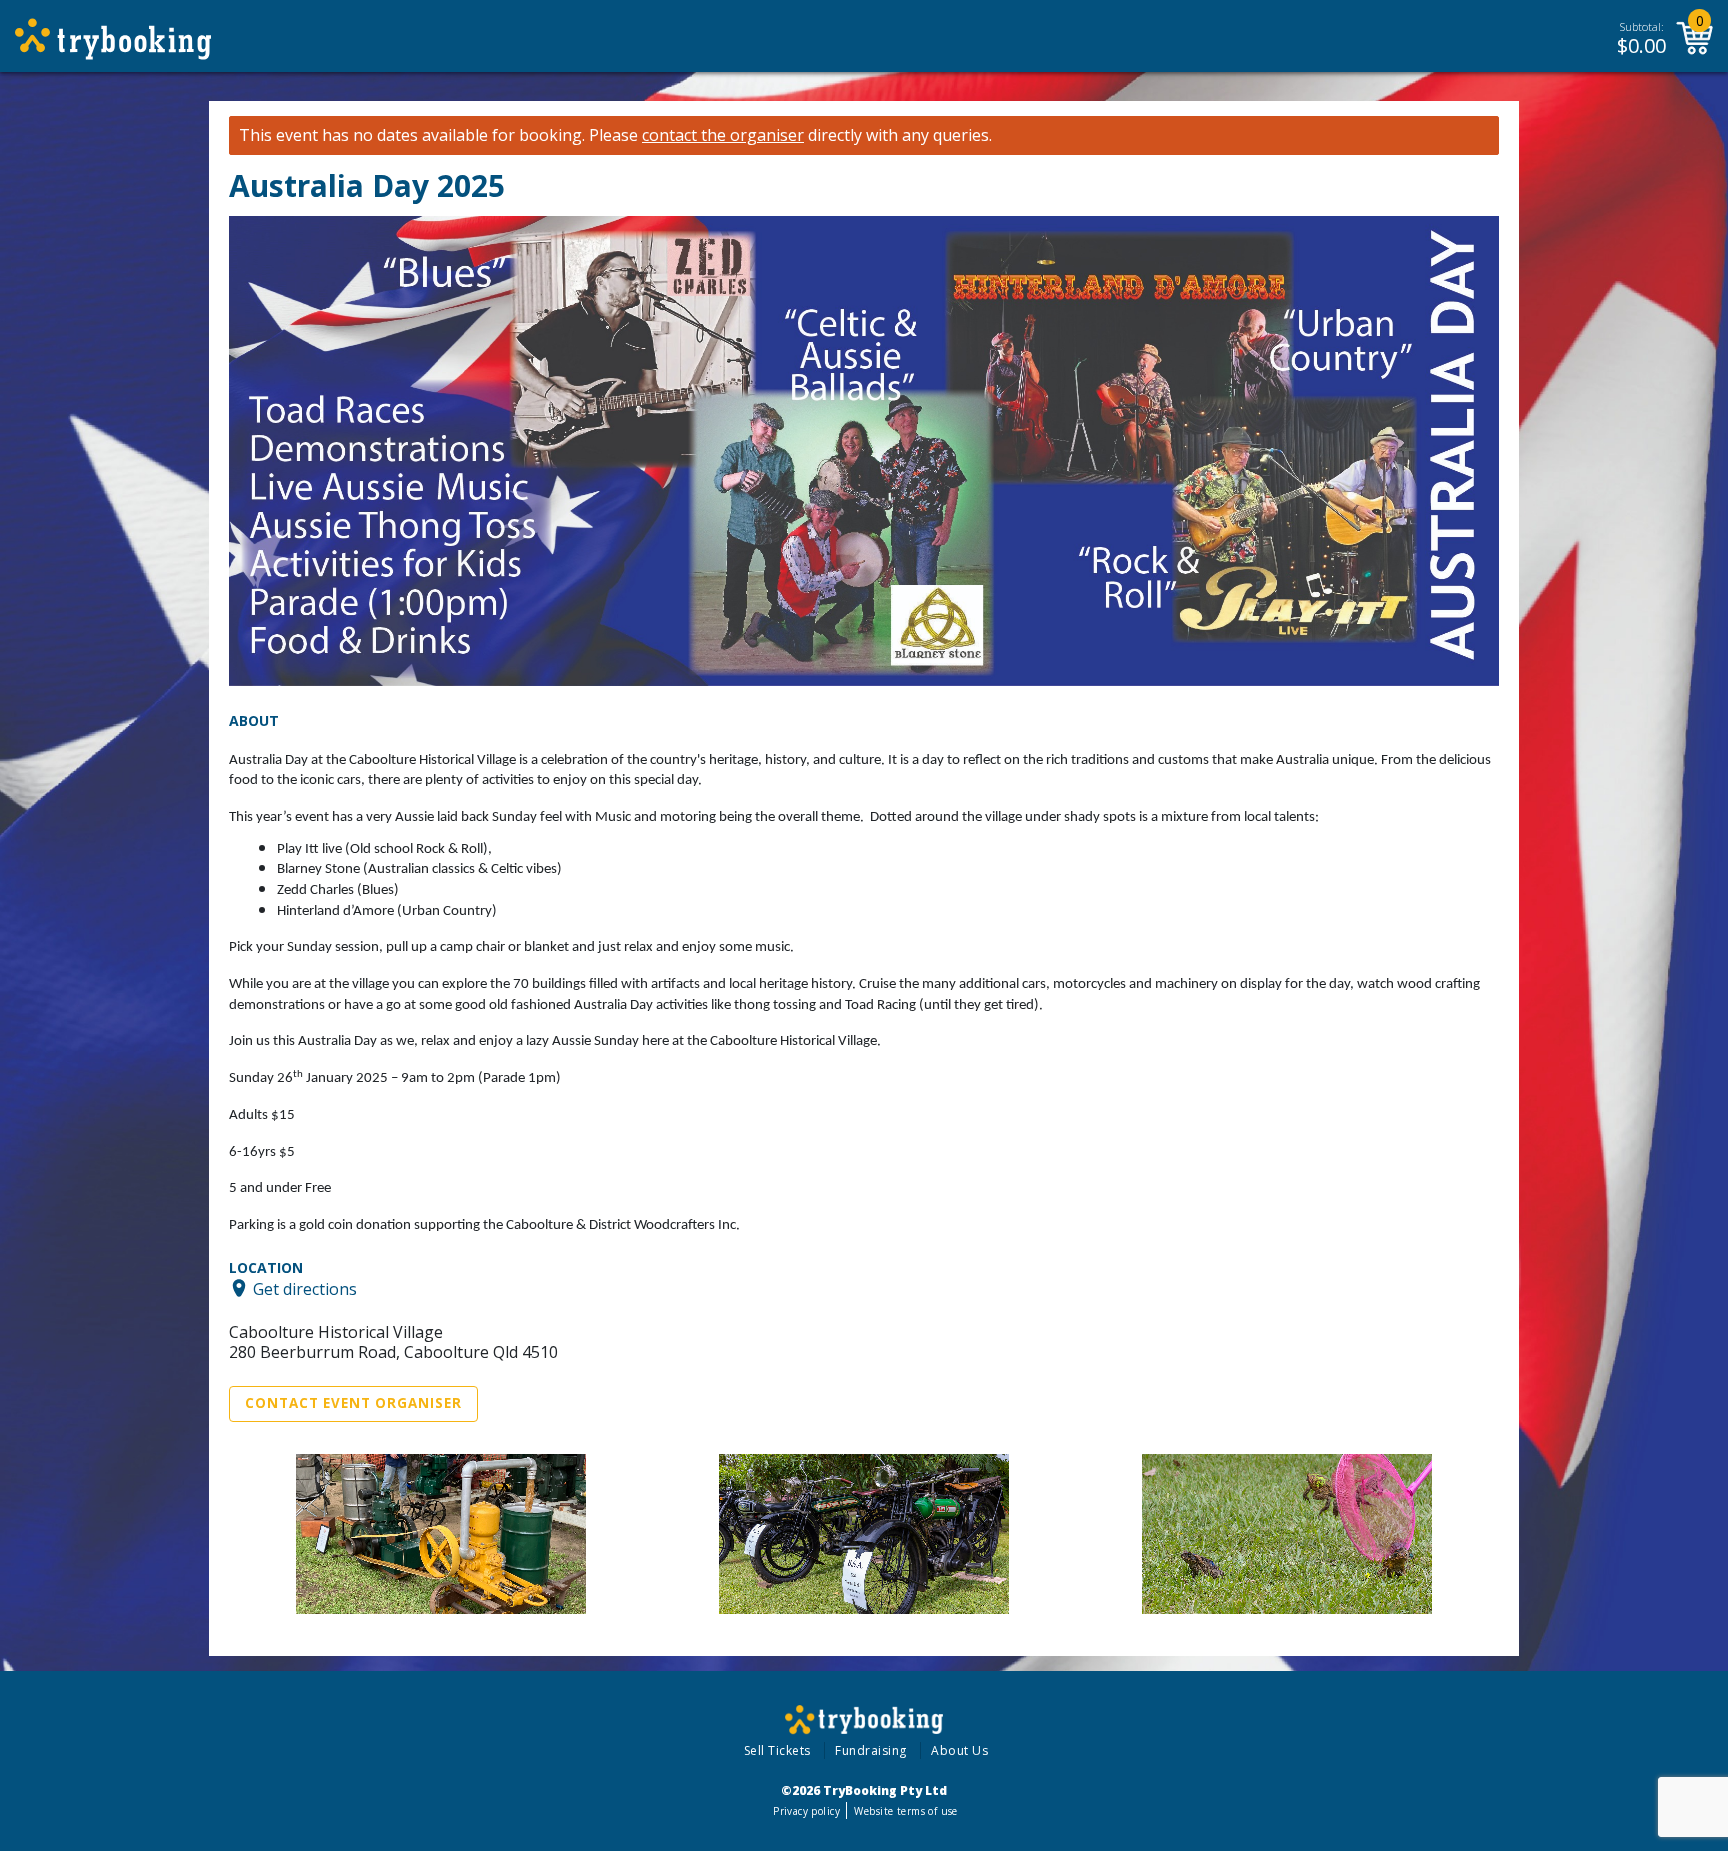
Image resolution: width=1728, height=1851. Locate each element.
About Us (959, 1750)
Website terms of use (905, 1811)
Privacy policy (806, 1811)
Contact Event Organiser (353, 1403)
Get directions (305, 1288)
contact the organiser (723, 135)
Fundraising (871, 1750)
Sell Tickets (777, 1750)
